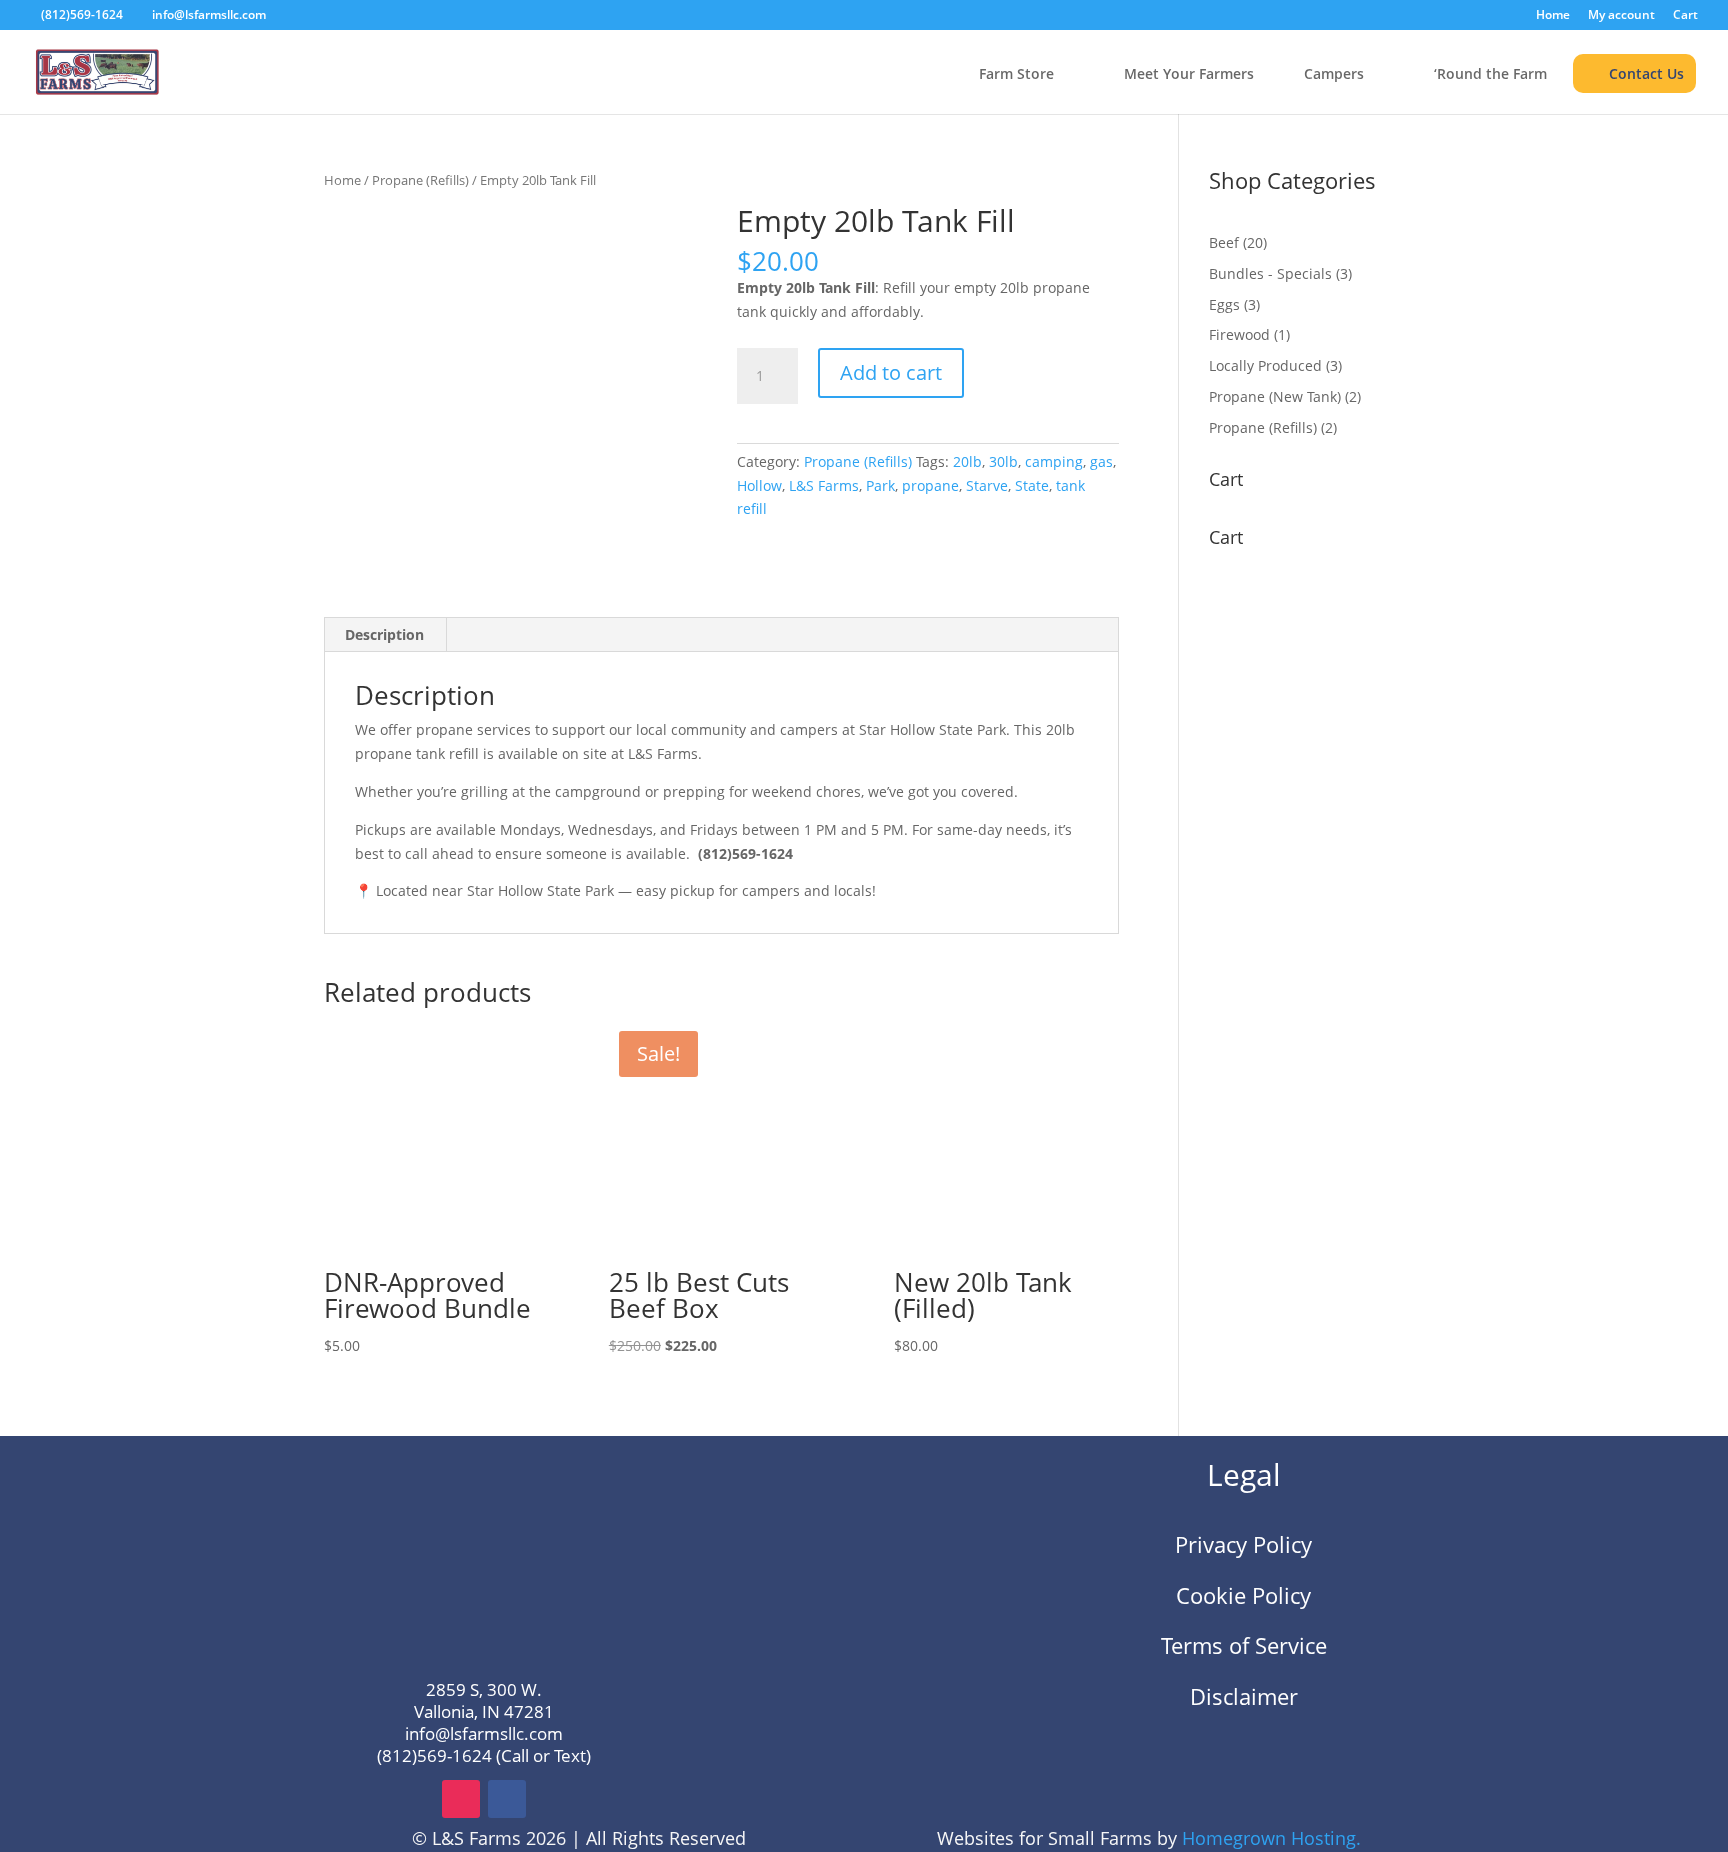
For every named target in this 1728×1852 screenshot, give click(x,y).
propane (930, 485)
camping (1054, 461)
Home (1553, 16)
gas (1101, 461)
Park (880, 485)
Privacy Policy (1243, 1544)
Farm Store (1016, 74)
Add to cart (891, 372)
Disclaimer (1244, 1696)
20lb (967, 461)
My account (1621, 16)
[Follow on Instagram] (461, 1799)
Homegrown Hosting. (1271, 1838)
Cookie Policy (1243, 1595)
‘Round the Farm (1490, 74)
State (1032, 485)
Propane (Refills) (420, 180)
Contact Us (1646, 73)
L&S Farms (824, 485)
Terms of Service (1244, 1645)
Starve (987, 485)
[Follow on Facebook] (507, 1799)
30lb (1003, 461)
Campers (1334, 74)
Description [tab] (384, 634)
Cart (1685, 16)
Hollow (759, 485)
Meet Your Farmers (1189, 74)
